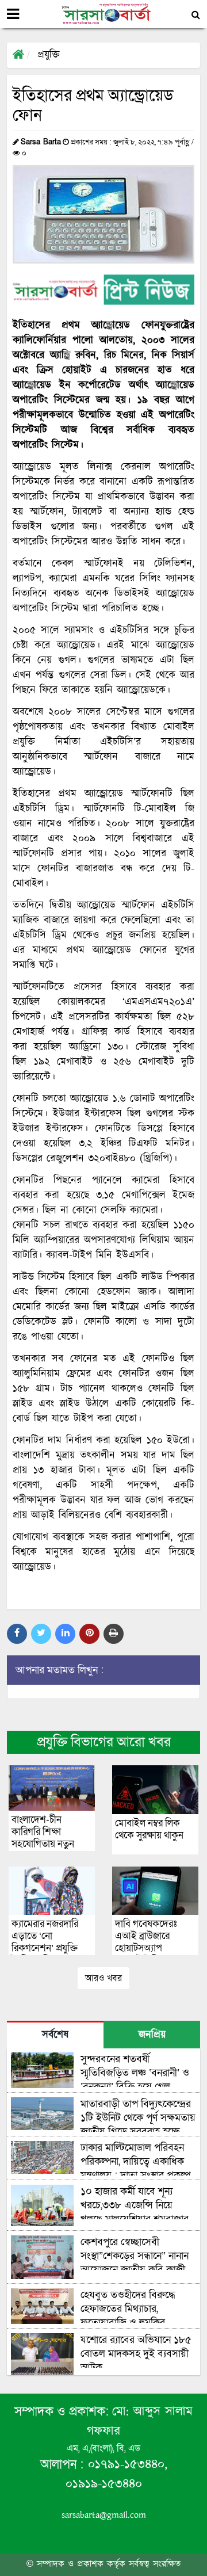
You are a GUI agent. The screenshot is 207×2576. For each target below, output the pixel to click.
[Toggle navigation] (13, 14)
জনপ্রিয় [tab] (152, 2035)
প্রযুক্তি (49, 55)
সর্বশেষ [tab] (55, 2035)
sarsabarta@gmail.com (104, 2515)
